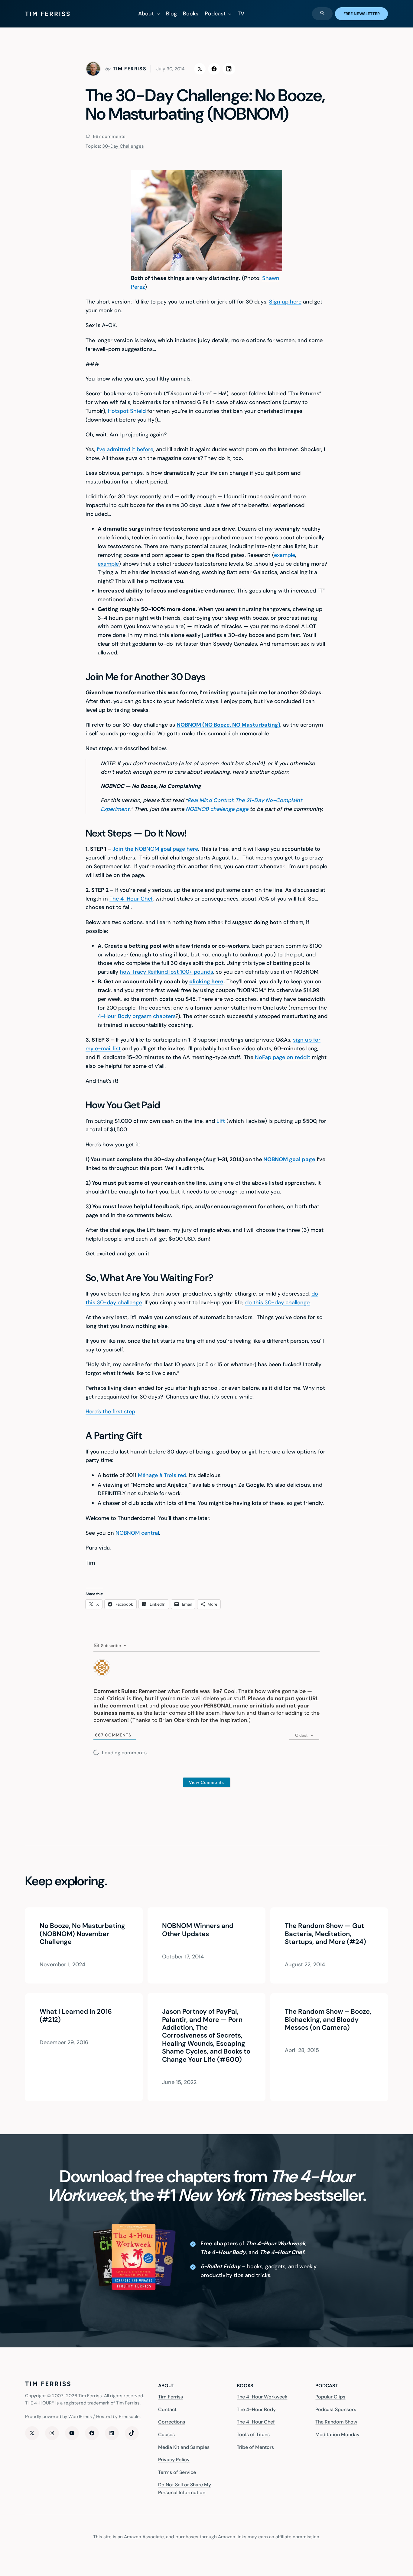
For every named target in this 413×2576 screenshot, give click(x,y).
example (285, 555)
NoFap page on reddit (283, 1057)
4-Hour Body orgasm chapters (137, 1016)
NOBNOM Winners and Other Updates (198, 1930)
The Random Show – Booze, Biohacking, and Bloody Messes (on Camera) (328, 2020)
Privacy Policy (174, 2460)
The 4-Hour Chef (131, 899)
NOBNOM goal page (289, 1159)
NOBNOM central (137, 1533)
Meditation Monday (337, 2435)
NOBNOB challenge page (217, 809)
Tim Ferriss (171, 2397)
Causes (166, 2435)
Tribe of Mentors (255, 2447)
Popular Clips (330, 2397)
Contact (167, 2409)
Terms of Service (177, 2472)
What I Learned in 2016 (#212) (76, 2016)
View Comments (207, 1782)
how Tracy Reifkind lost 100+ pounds (166, 972)
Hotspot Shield (127, 411)
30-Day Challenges (123, 146)
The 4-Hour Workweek (262, 2397)
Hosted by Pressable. (118, 2417)
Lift (221, 1121)
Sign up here (285, 302)
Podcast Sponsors (336, 2409)
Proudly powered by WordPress (59, 2417)
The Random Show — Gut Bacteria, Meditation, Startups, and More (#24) (325, 1934)
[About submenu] (158, 14)
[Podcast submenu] (230, 14)
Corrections (172, 2422)
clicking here (206, 981)
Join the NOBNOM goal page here (155, 849)
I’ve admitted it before (125, 449)
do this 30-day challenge (277, 1302)
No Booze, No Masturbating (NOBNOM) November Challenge (82, 1934)
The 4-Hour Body (256, 2409)
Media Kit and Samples (184, 2447)
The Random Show (336, 2422)
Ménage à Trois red (162, 1475)
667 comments (109, 137)
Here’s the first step (110, 1412)
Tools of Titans (253, 2435)
